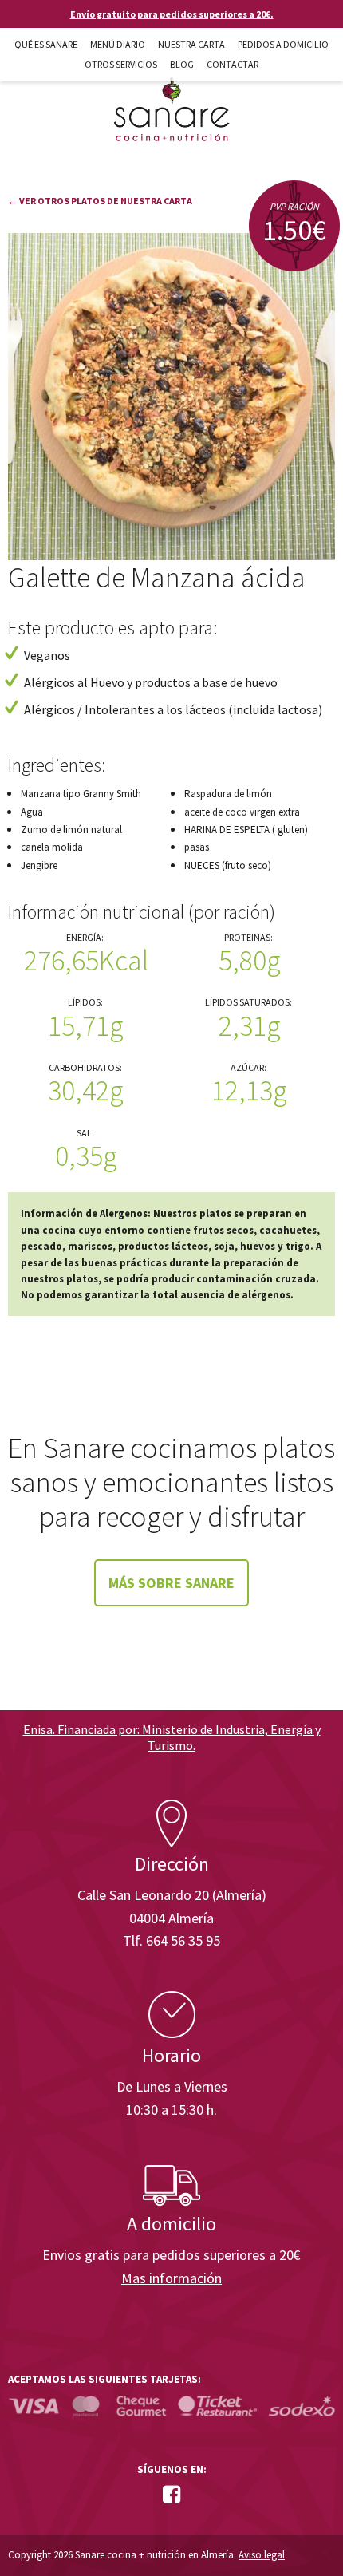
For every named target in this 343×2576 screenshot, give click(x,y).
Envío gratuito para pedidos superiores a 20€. (172, 14)
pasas (197, 847)
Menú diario (118, 44)
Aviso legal (262, 2555)
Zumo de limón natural (71, 830)
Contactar (233, 64)
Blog (182, 64)
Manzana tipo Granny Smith (81, 794)
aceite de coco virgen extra (242, 812)
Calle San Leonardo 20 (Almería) (172, 1895)
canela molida (52, 847)
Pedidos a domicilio (283, 44)
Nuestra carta (191, 44)
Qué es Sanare (46, 44)
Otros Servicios (121, 64)
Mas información (171, 2278)
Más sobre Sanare (171, 1583)
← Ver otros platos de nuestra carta (100, 201)
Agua (32, 812)
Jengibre (39, 865)
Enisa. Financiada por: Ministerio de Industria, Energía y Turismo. (172, 1737)
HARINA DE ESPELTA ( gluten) (246, 830)
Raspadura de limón (228, 794)
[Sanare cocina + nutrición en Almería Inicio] (172, 94)
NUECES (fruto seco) (228, 865)
